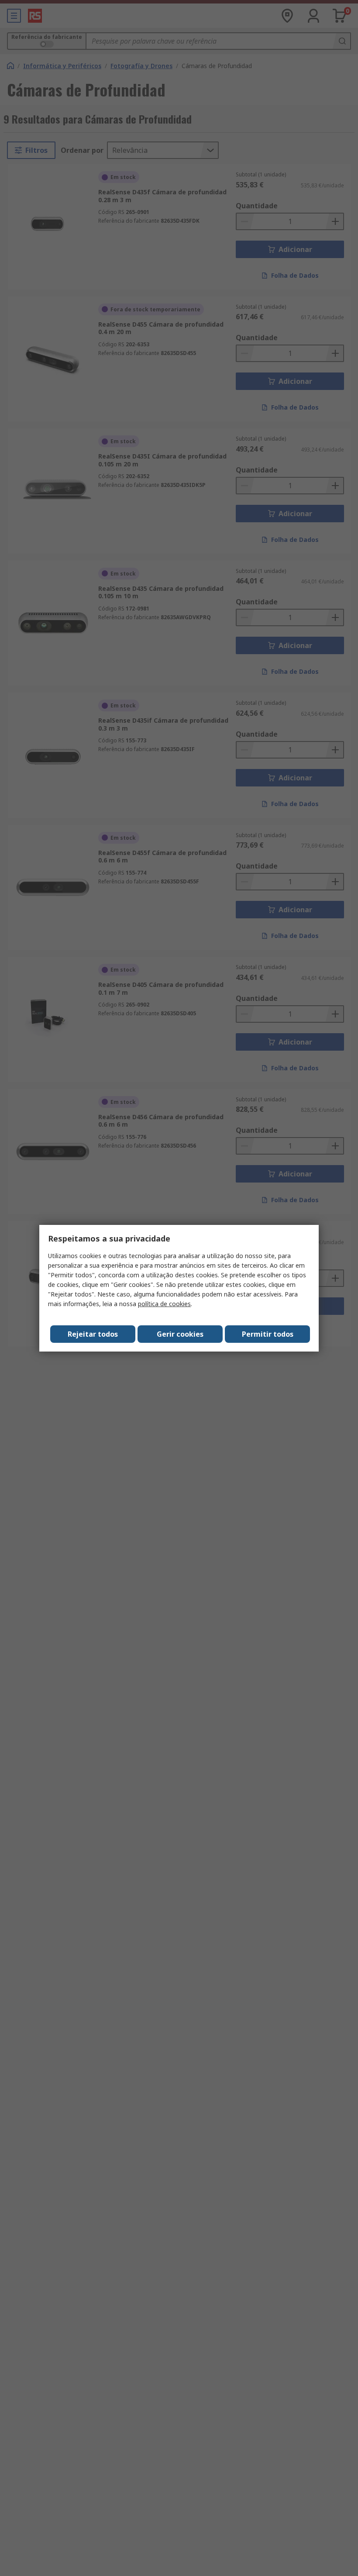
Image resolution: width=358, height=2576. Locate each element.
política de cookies (164, 1304)
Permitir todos (268, 1334)
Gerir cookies (180, 1334)
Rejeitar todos (93, 1334)
